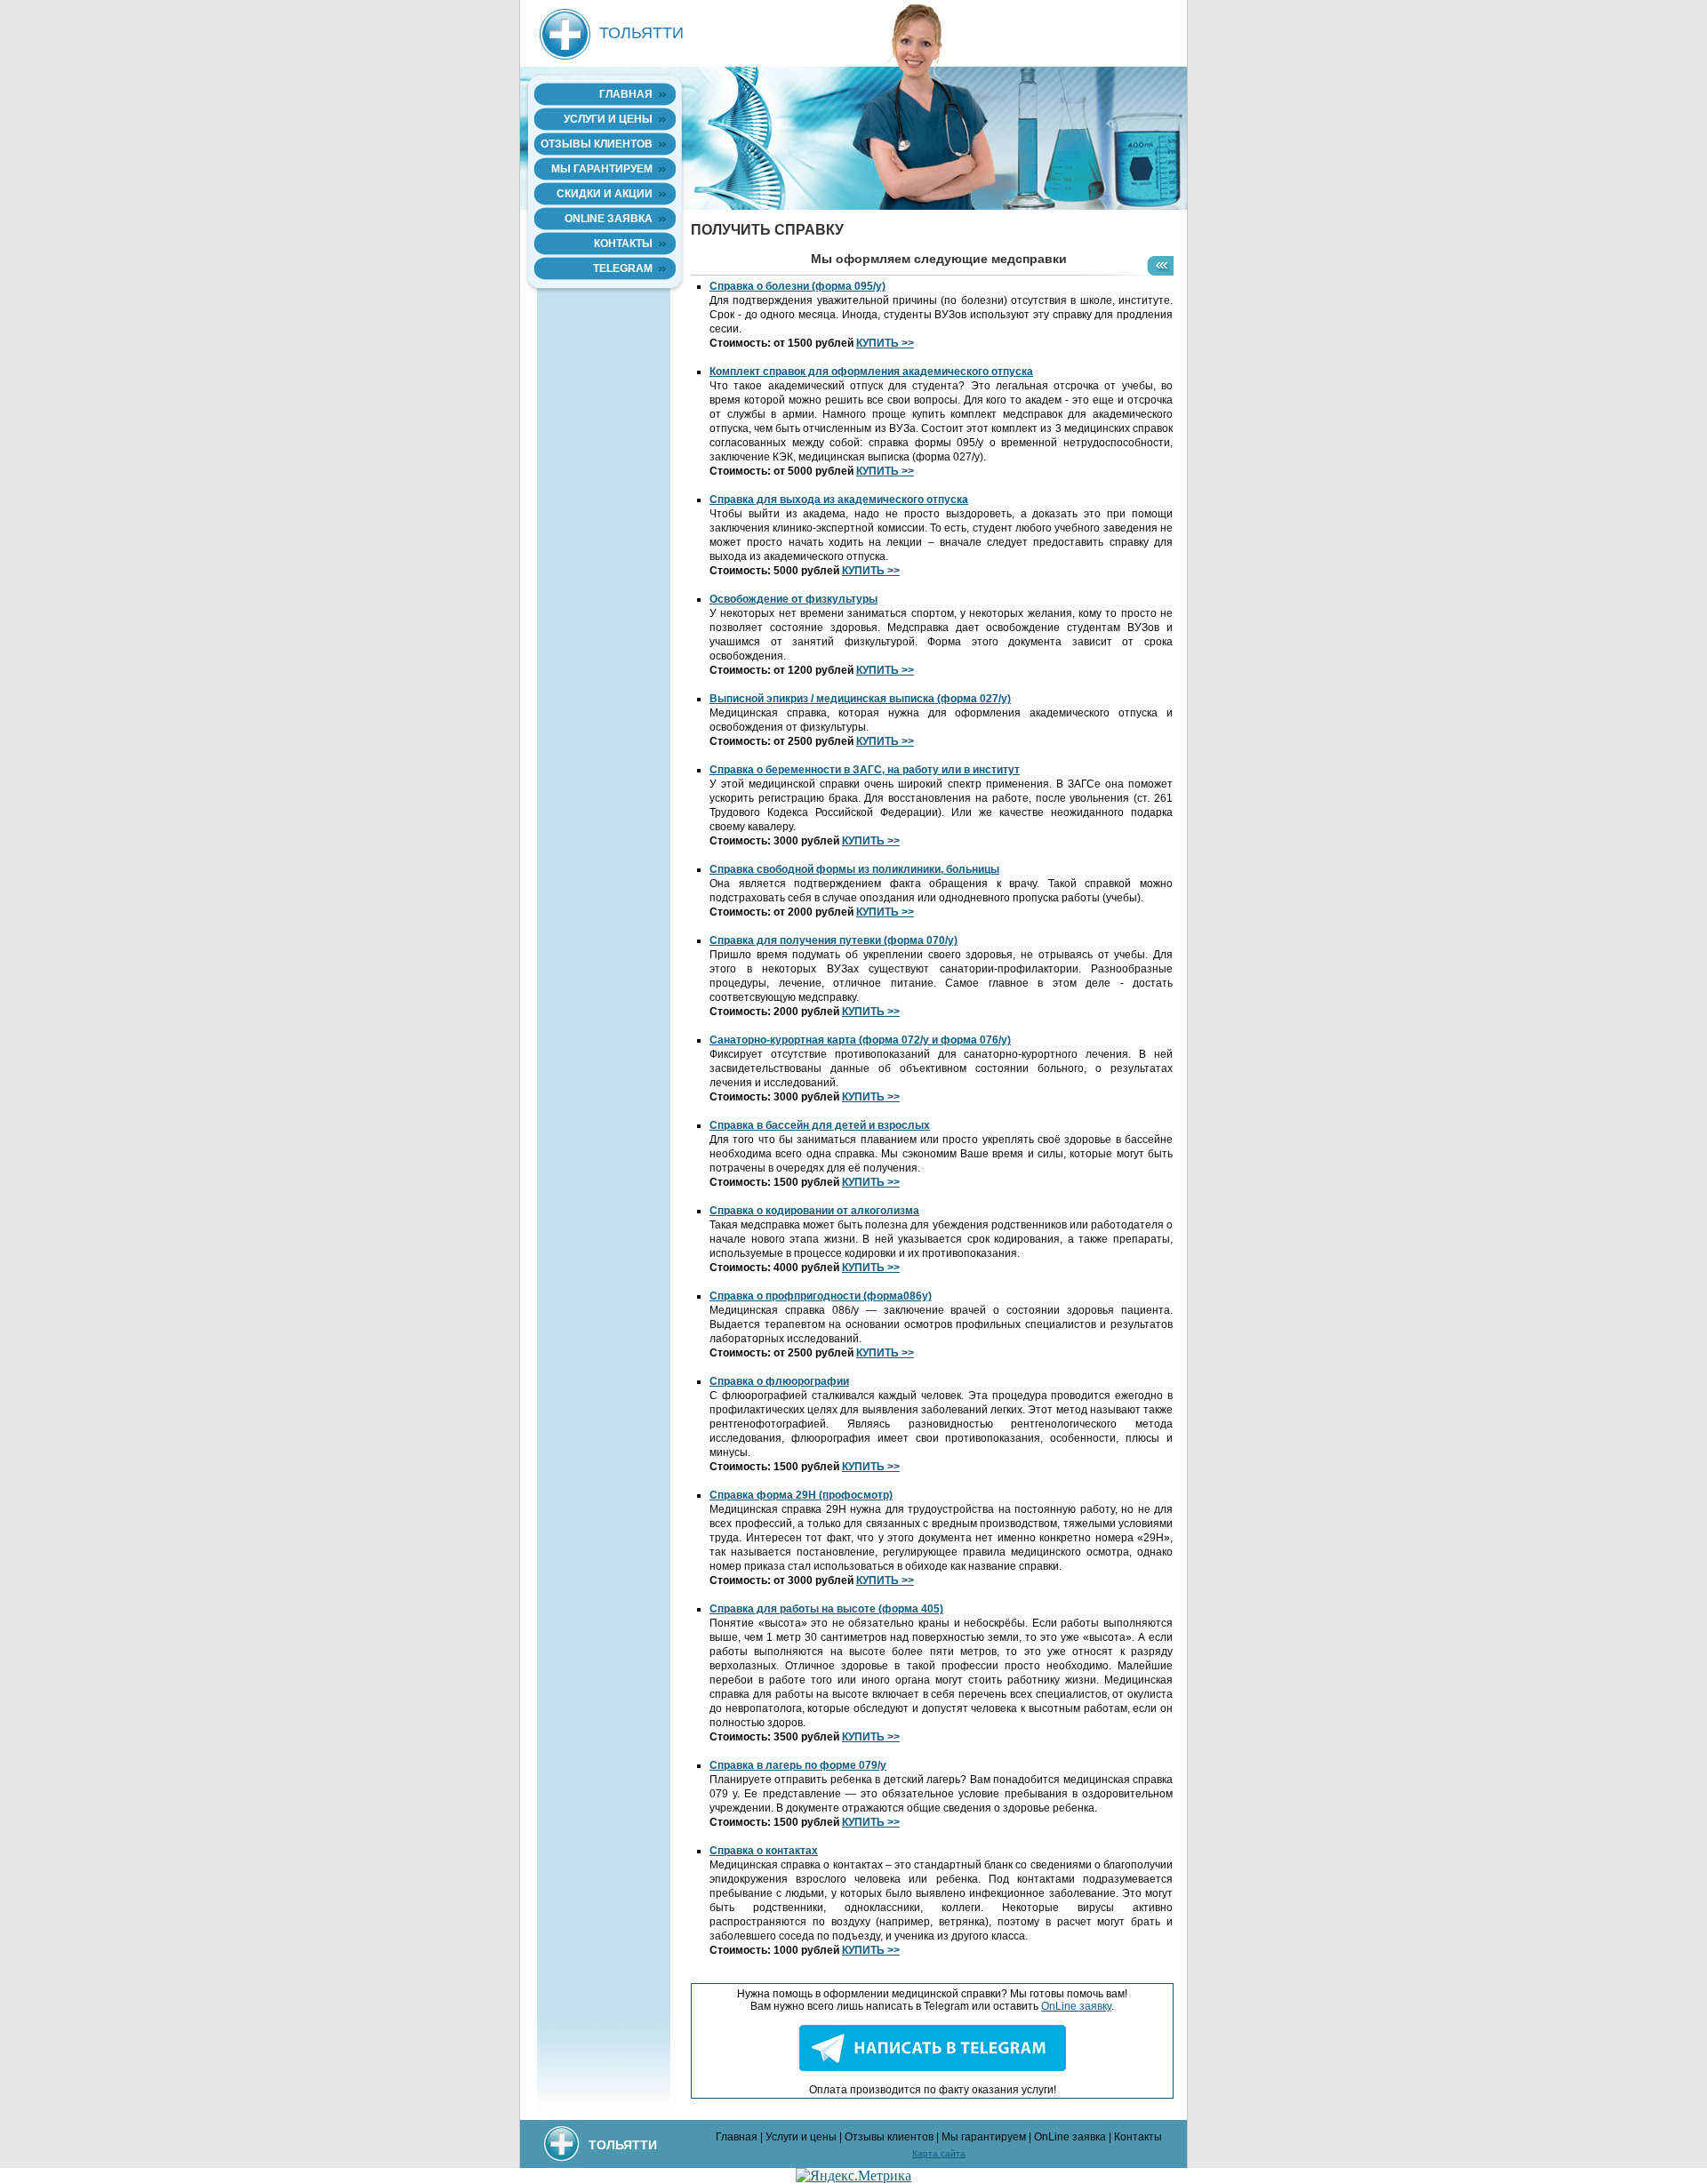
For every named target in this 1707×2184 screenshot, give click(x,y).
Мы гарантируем (602, 169)
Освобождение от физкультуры (793, 599)
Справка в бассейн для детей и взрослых (820, 1125)
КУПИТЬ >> (885, 343)
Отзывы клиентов (597, 144)
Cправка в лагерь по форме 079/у (798, 1765)
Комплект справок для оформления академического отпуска (871, 372)
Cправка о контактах (764, 1851)
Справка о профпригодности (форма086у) (821, 1296)
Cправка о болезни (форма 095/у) (797, 286)
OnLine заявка (609, 219)
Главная (626, 94)
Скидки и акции (605, 194)
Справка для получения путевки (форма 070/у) (833, 940)
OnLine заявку (1076, 2006)
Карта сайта (939, 2153)
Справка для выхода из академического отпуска (839, 500)
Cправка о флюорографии (779, 1381)
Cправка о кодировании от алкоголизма (814, 1211)
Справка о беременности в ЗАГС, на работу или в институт (865, 770)
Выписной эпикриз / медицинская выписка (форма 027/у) (860, 699)
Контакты (623, 244)
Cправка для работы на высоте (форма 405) (826, 1609)
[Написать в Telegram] (933, 2068)
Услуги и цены (608, 119)
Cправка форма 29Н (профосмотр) (801, 1495)
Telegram (623, 268)
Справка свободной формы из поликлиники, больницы (854, 869)
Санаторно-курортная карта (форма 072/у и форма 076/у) (860, 1040)
